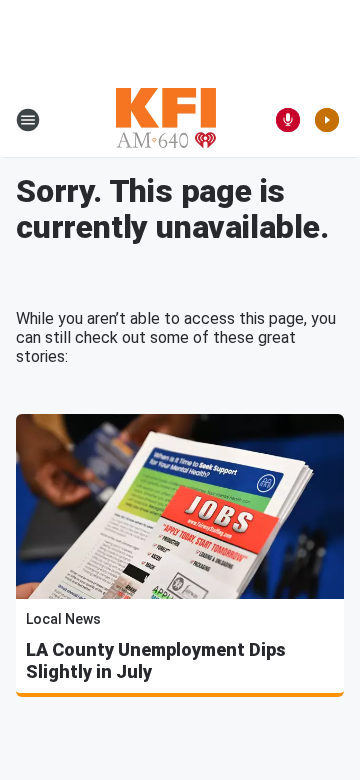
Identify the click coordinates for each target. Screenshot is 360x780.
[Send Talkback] (288, 120)
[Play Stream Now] (327, 120)
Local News (63, 619)
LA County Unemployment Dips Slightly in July (156, 660)
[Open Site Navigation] (28, 120)
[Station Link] (166, 120)
